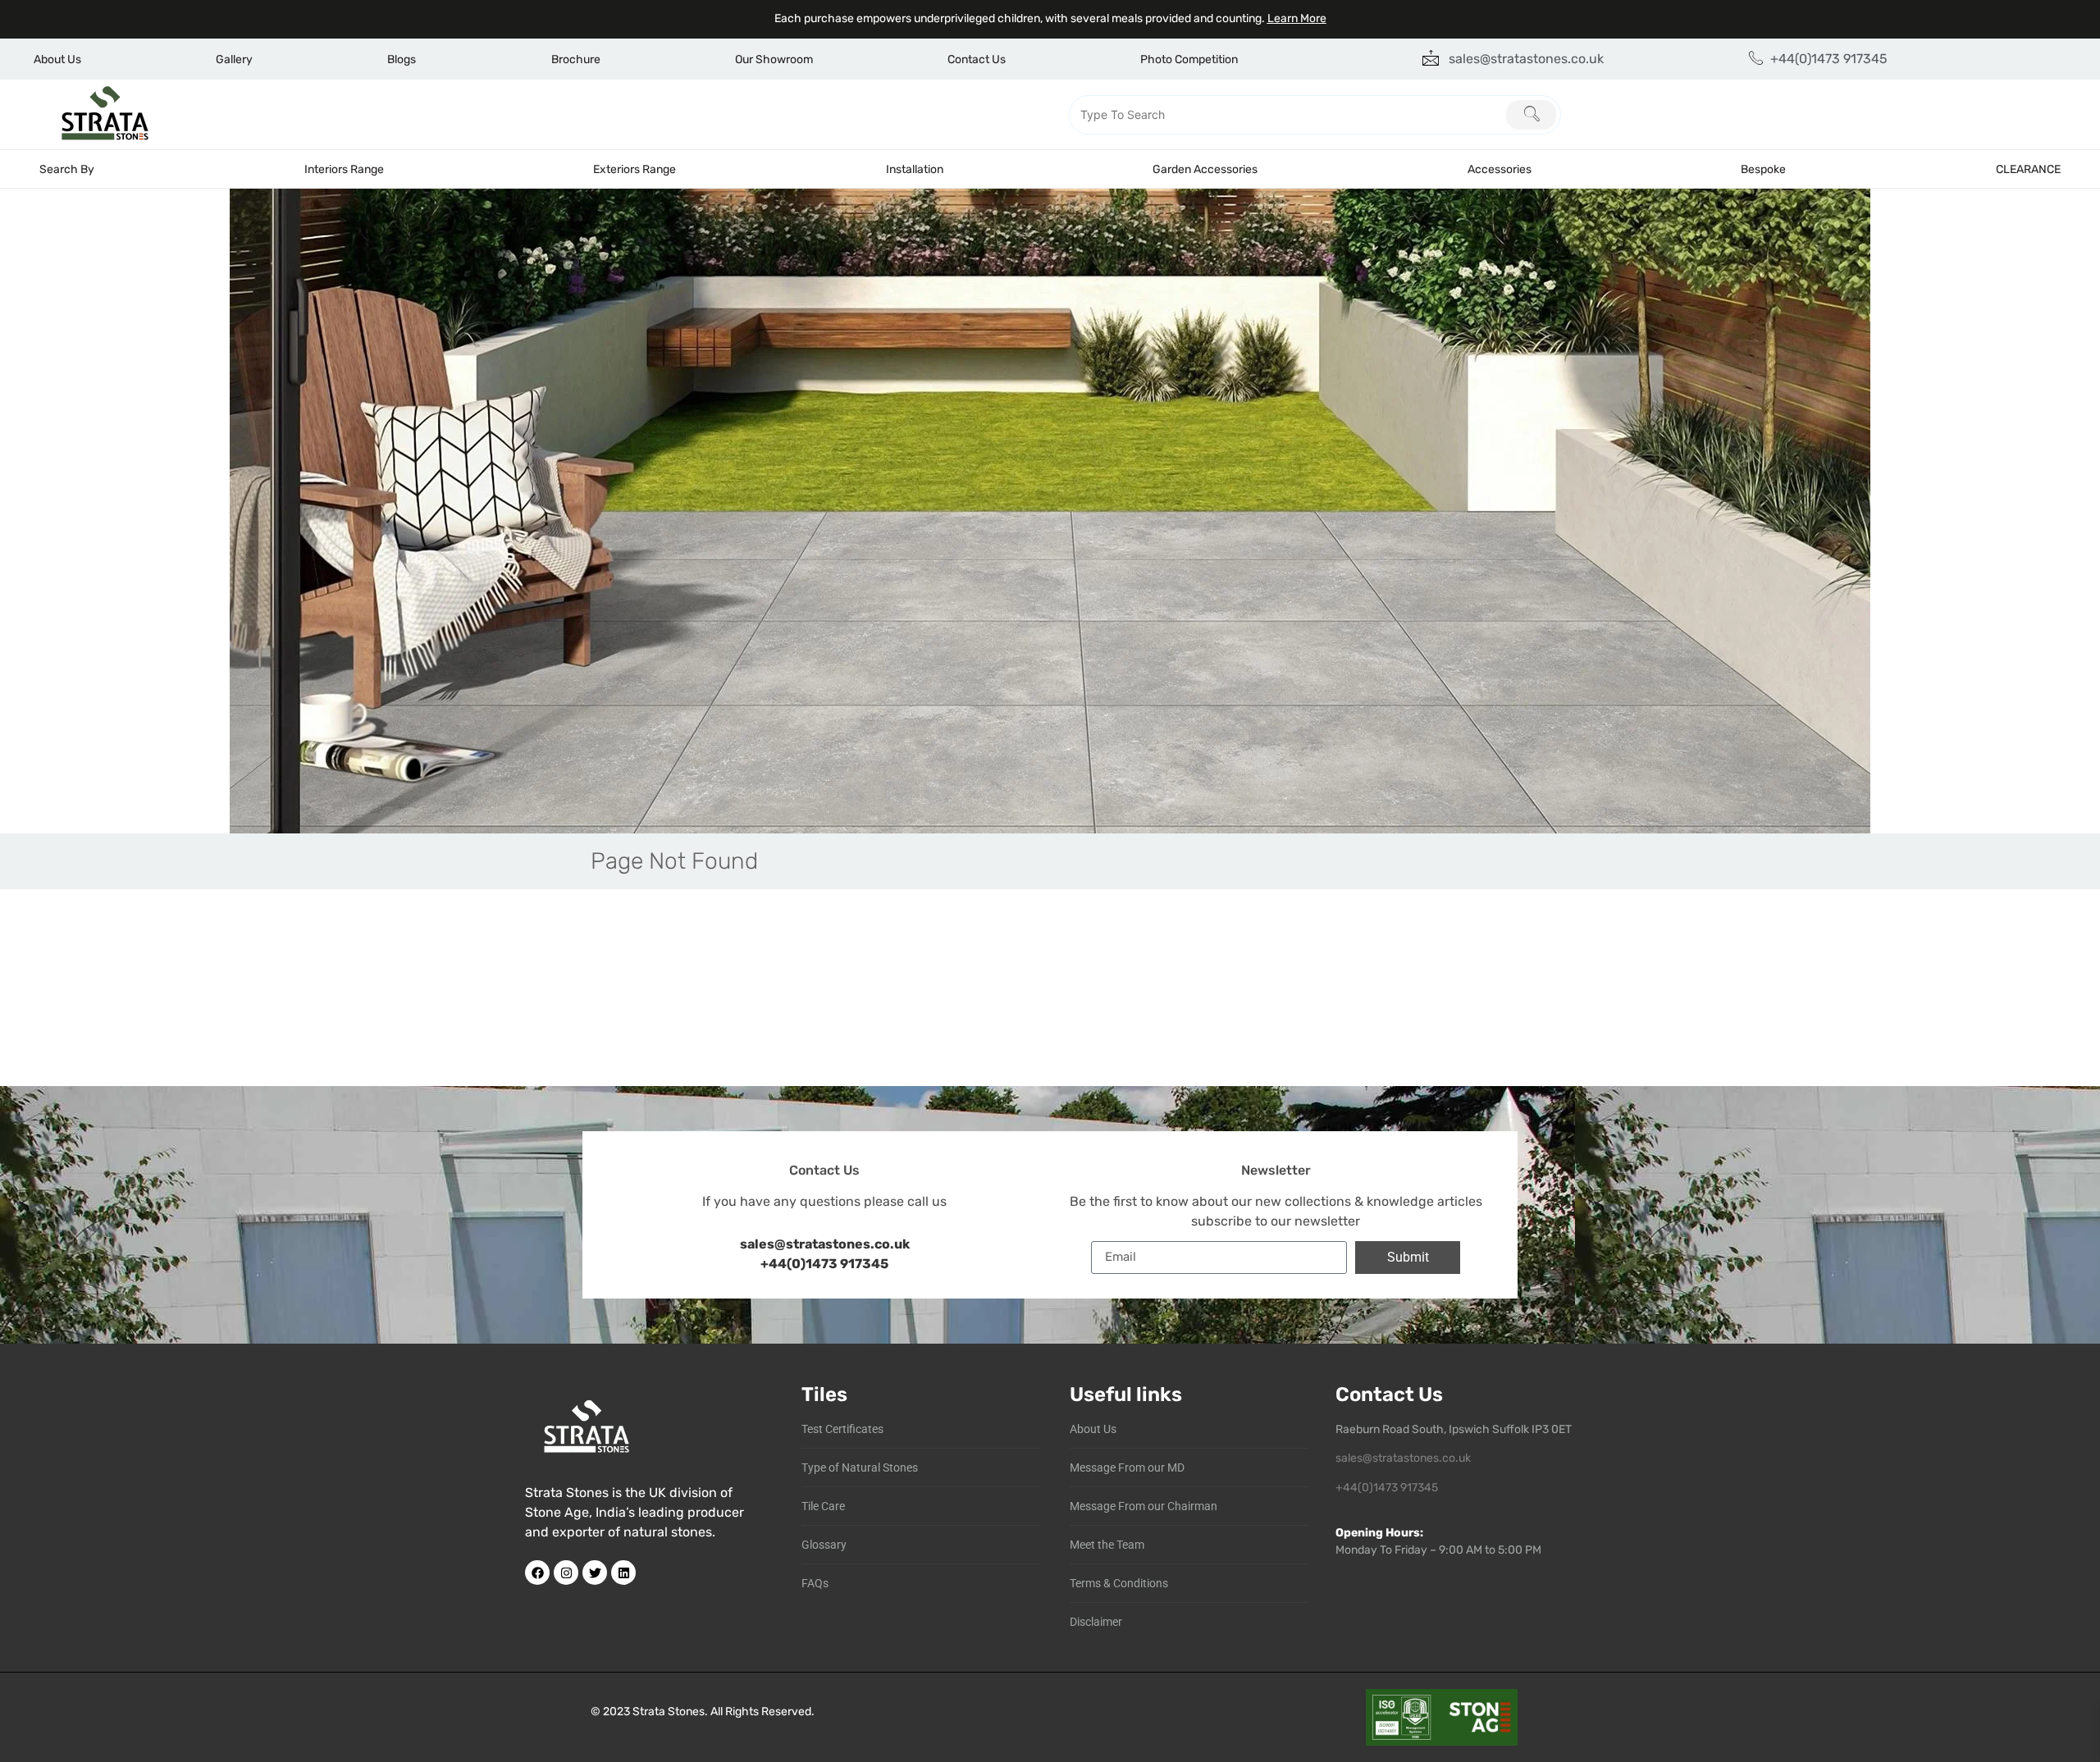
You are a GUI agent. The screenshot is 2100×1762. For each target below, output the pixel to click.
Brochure (576, 59)
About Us (57, 59)
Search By (67, 169)
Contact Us (977, 59)
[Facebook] (537, 1573)
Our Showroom (774, 59)
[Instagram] (566, 1573)
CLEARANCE (2028, 169)
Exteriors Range (635, 169)
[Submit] (1531, 115)
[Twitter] (595, 1573)
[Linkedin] (623, 1573)
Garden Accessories (1205, 169)
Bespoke (1763, 169)
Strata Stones (669, 1712)
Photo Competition (1189, 59)
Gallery (234, 59)
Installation (915, 169)
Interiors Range (344, 169)
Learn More (1297, 18)
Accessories (1500, 169)
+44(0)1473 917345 (824, 1264)
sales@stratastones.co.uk (1403, 1458)
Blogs (402, 59)
